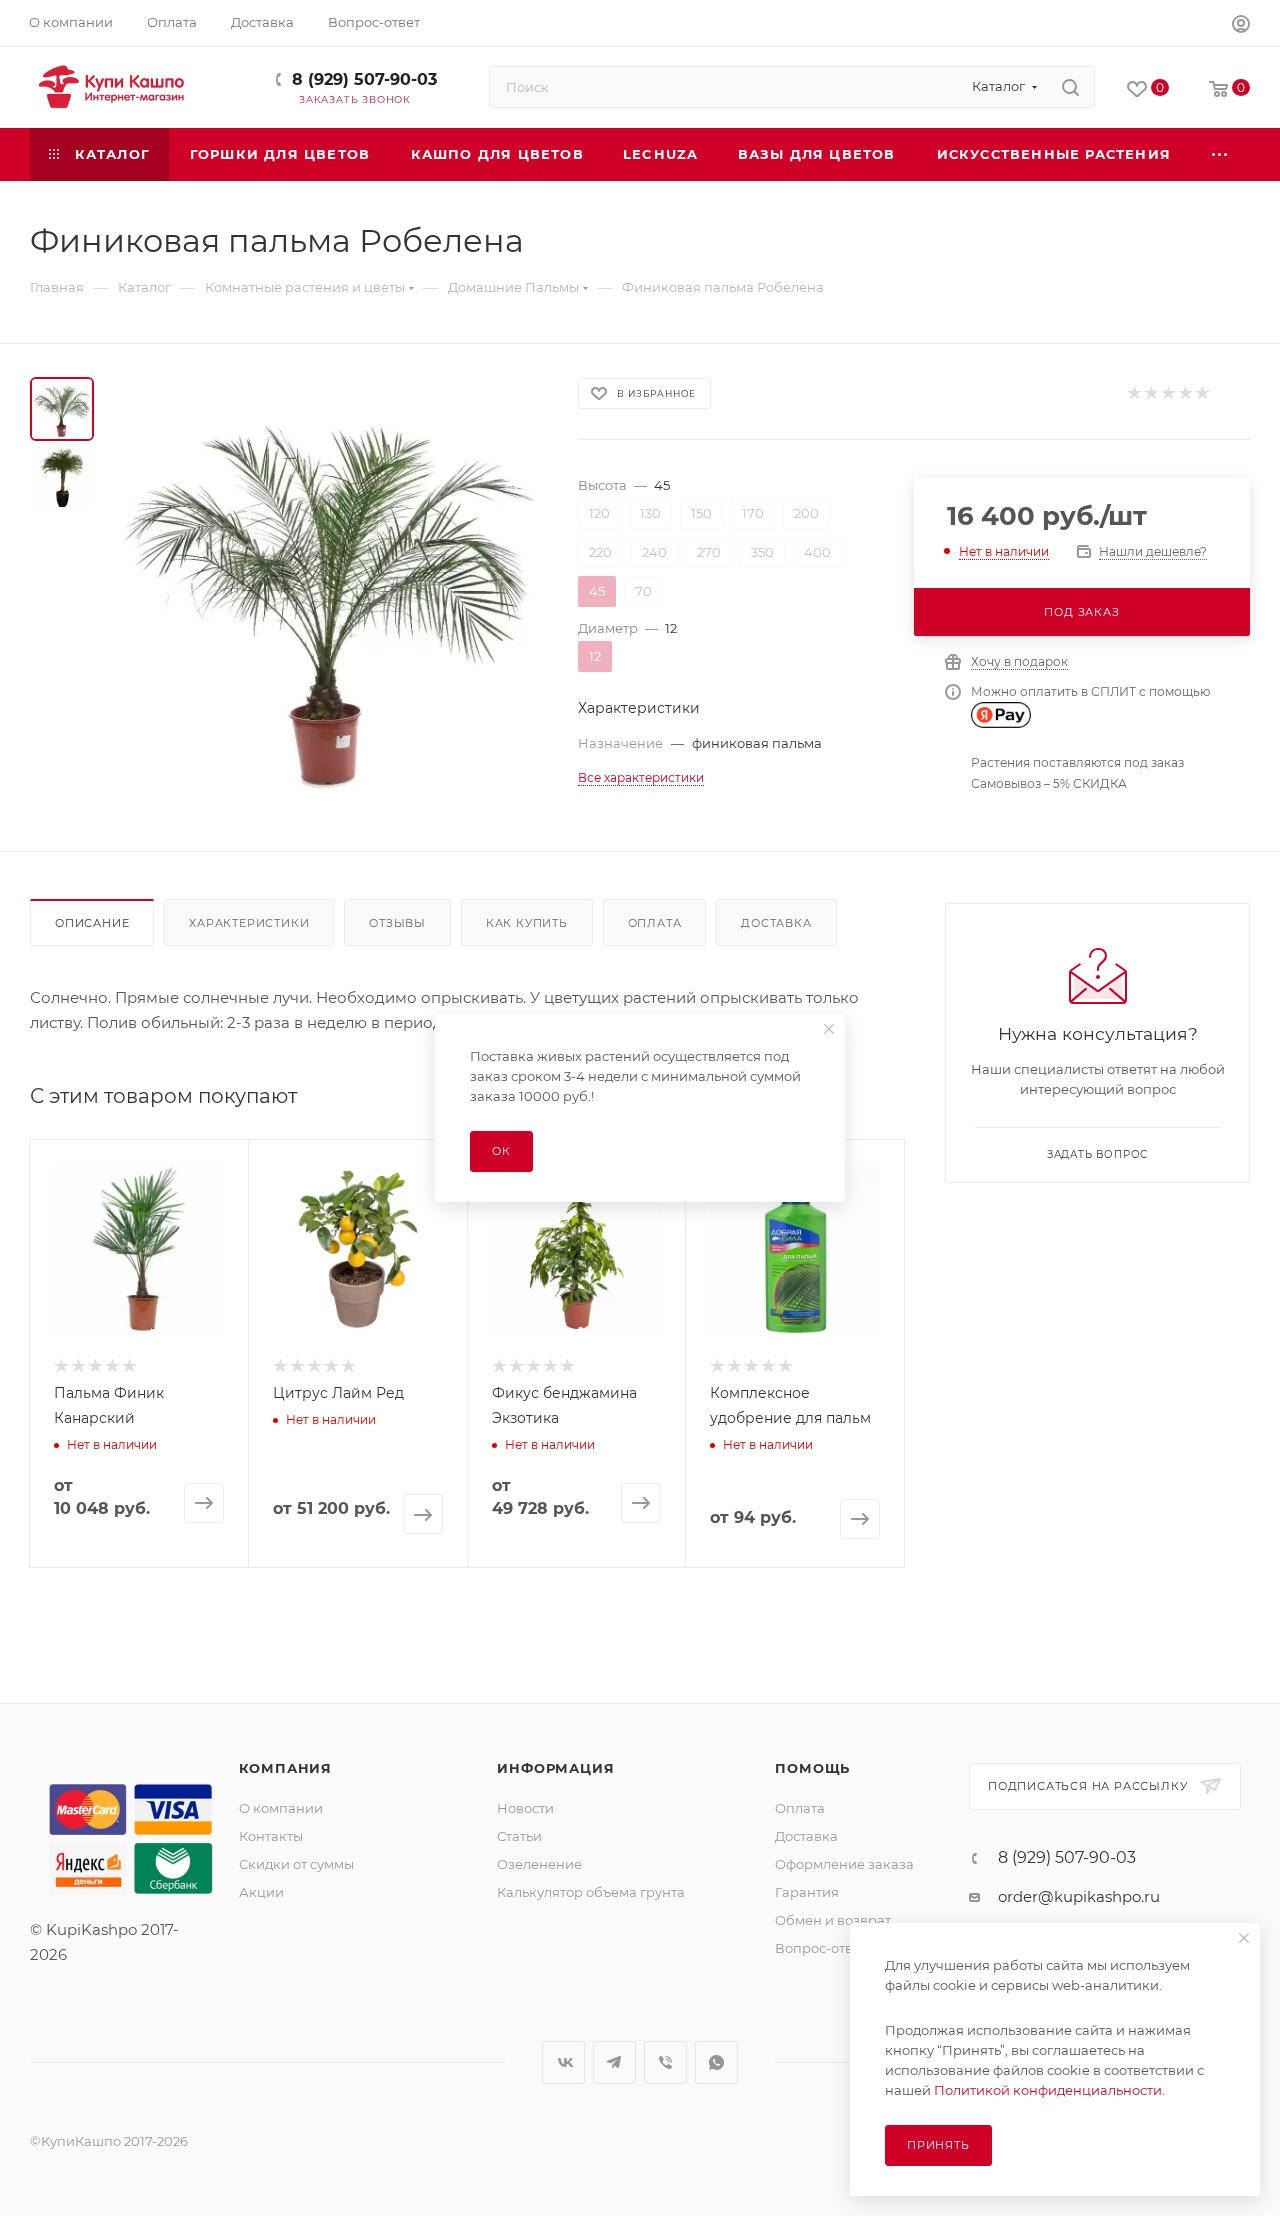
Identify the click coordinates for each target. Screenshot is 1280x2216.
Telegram (614, 2062)
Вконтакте (563, 2062)
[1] (1133, 393)
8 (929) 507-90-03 (364, 79)
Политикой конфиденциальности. (1049, 2090)
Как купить (527, 923)
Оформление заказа (844, 1864)
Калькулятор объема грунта (591, 1892)
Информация (555, 1768)
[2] (1150, 393)
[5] (1201, 393)
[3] (1167, 393)
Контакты (271, 1836)
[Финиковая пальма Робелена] (330, 589)
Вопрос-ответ (821, 1948)
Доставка (776, 923)
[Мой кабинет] (1241, 26)
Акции (261, 1892)
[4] (1184, 393)
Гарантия (807, 1892)
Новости (525, 1808)
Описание (92, 923)
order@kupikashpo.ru (1079, 1896)
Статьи (519, 1836)
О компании (281, 1808)
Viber (665, 2062)
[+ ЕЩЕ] (1221, 154)
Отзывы (397, 923)
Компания (285, 1768)
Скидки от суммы (296, 1864)
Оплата (655, 923)
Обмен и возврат (833, 1920)
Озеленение (539, 1864)
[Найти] (1070, 87)
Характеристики (249, 923)
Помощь (812, 1768)
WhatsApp (716, 2062)
